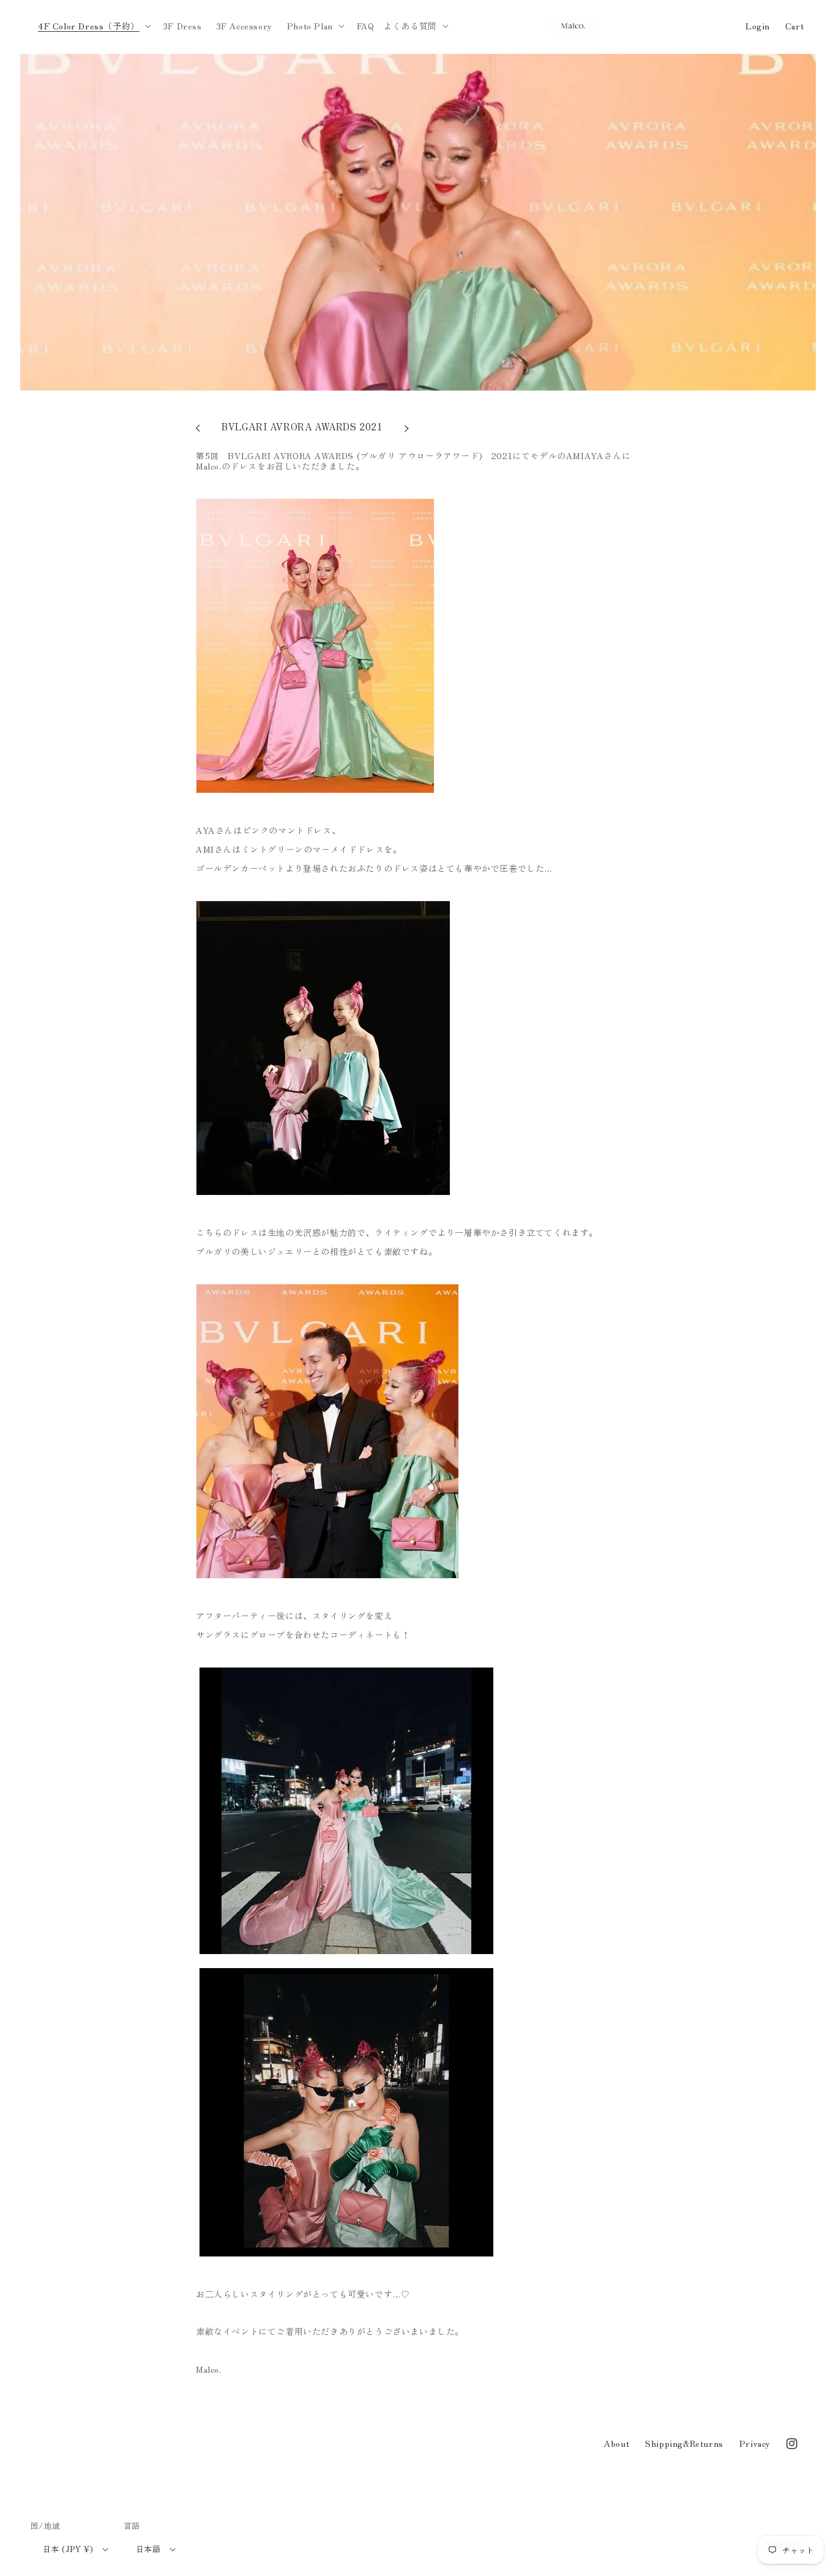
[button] (93, 26)
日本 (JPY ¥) (68, 2549)
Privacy (755, 2443)
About (617, 2443)
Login (758, 26)
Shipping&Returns (684, 2443)
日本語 (148, 2549)
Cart (794, 26)
